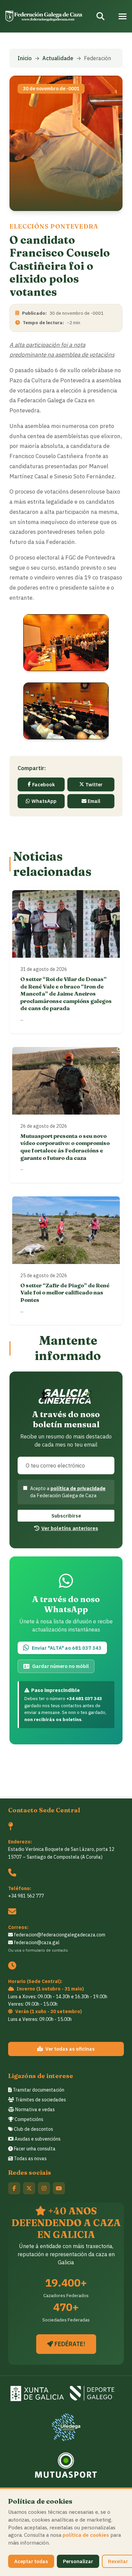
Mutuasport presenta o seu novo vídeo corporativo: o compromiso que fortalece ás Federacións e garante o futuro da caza (65, 1147)
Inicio (25, 58)
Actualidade (58, 58)
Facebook (43, 784)
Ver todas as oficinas (70, 2049)
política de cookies (86, 2535)
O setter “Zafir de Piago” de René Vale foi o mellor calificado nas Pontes (65, 1293)
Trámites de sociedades (40, 2100)
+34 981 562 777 (26, 1896)
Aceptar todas (31, 2561)
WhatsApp (44, 801)
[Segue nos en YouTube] (59, 2188)
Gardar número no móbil (60, 1666)
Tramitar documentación (38, 2090)
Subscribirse (66, 1516)
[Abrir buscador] (101, 16)
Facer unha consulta (34, 2149)
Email (94, 801)
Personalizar (78, 2561)
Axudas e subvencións (37, 2139)
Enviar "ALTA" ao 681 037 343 (67, 1648)
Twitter (94, 784)
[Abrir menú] (123, 16)
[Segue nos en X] (29, 2188)
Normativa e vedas (35, 2109)
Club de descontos (33, 2129)
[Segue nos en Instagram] (44, 2188)
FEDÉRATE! (69, 2344)
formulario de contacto (47, 1950)
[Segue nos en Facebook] (14, 2188)
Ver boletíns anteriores (70, 1528)
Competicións (28, 2119)
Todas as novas (30, 2158)
